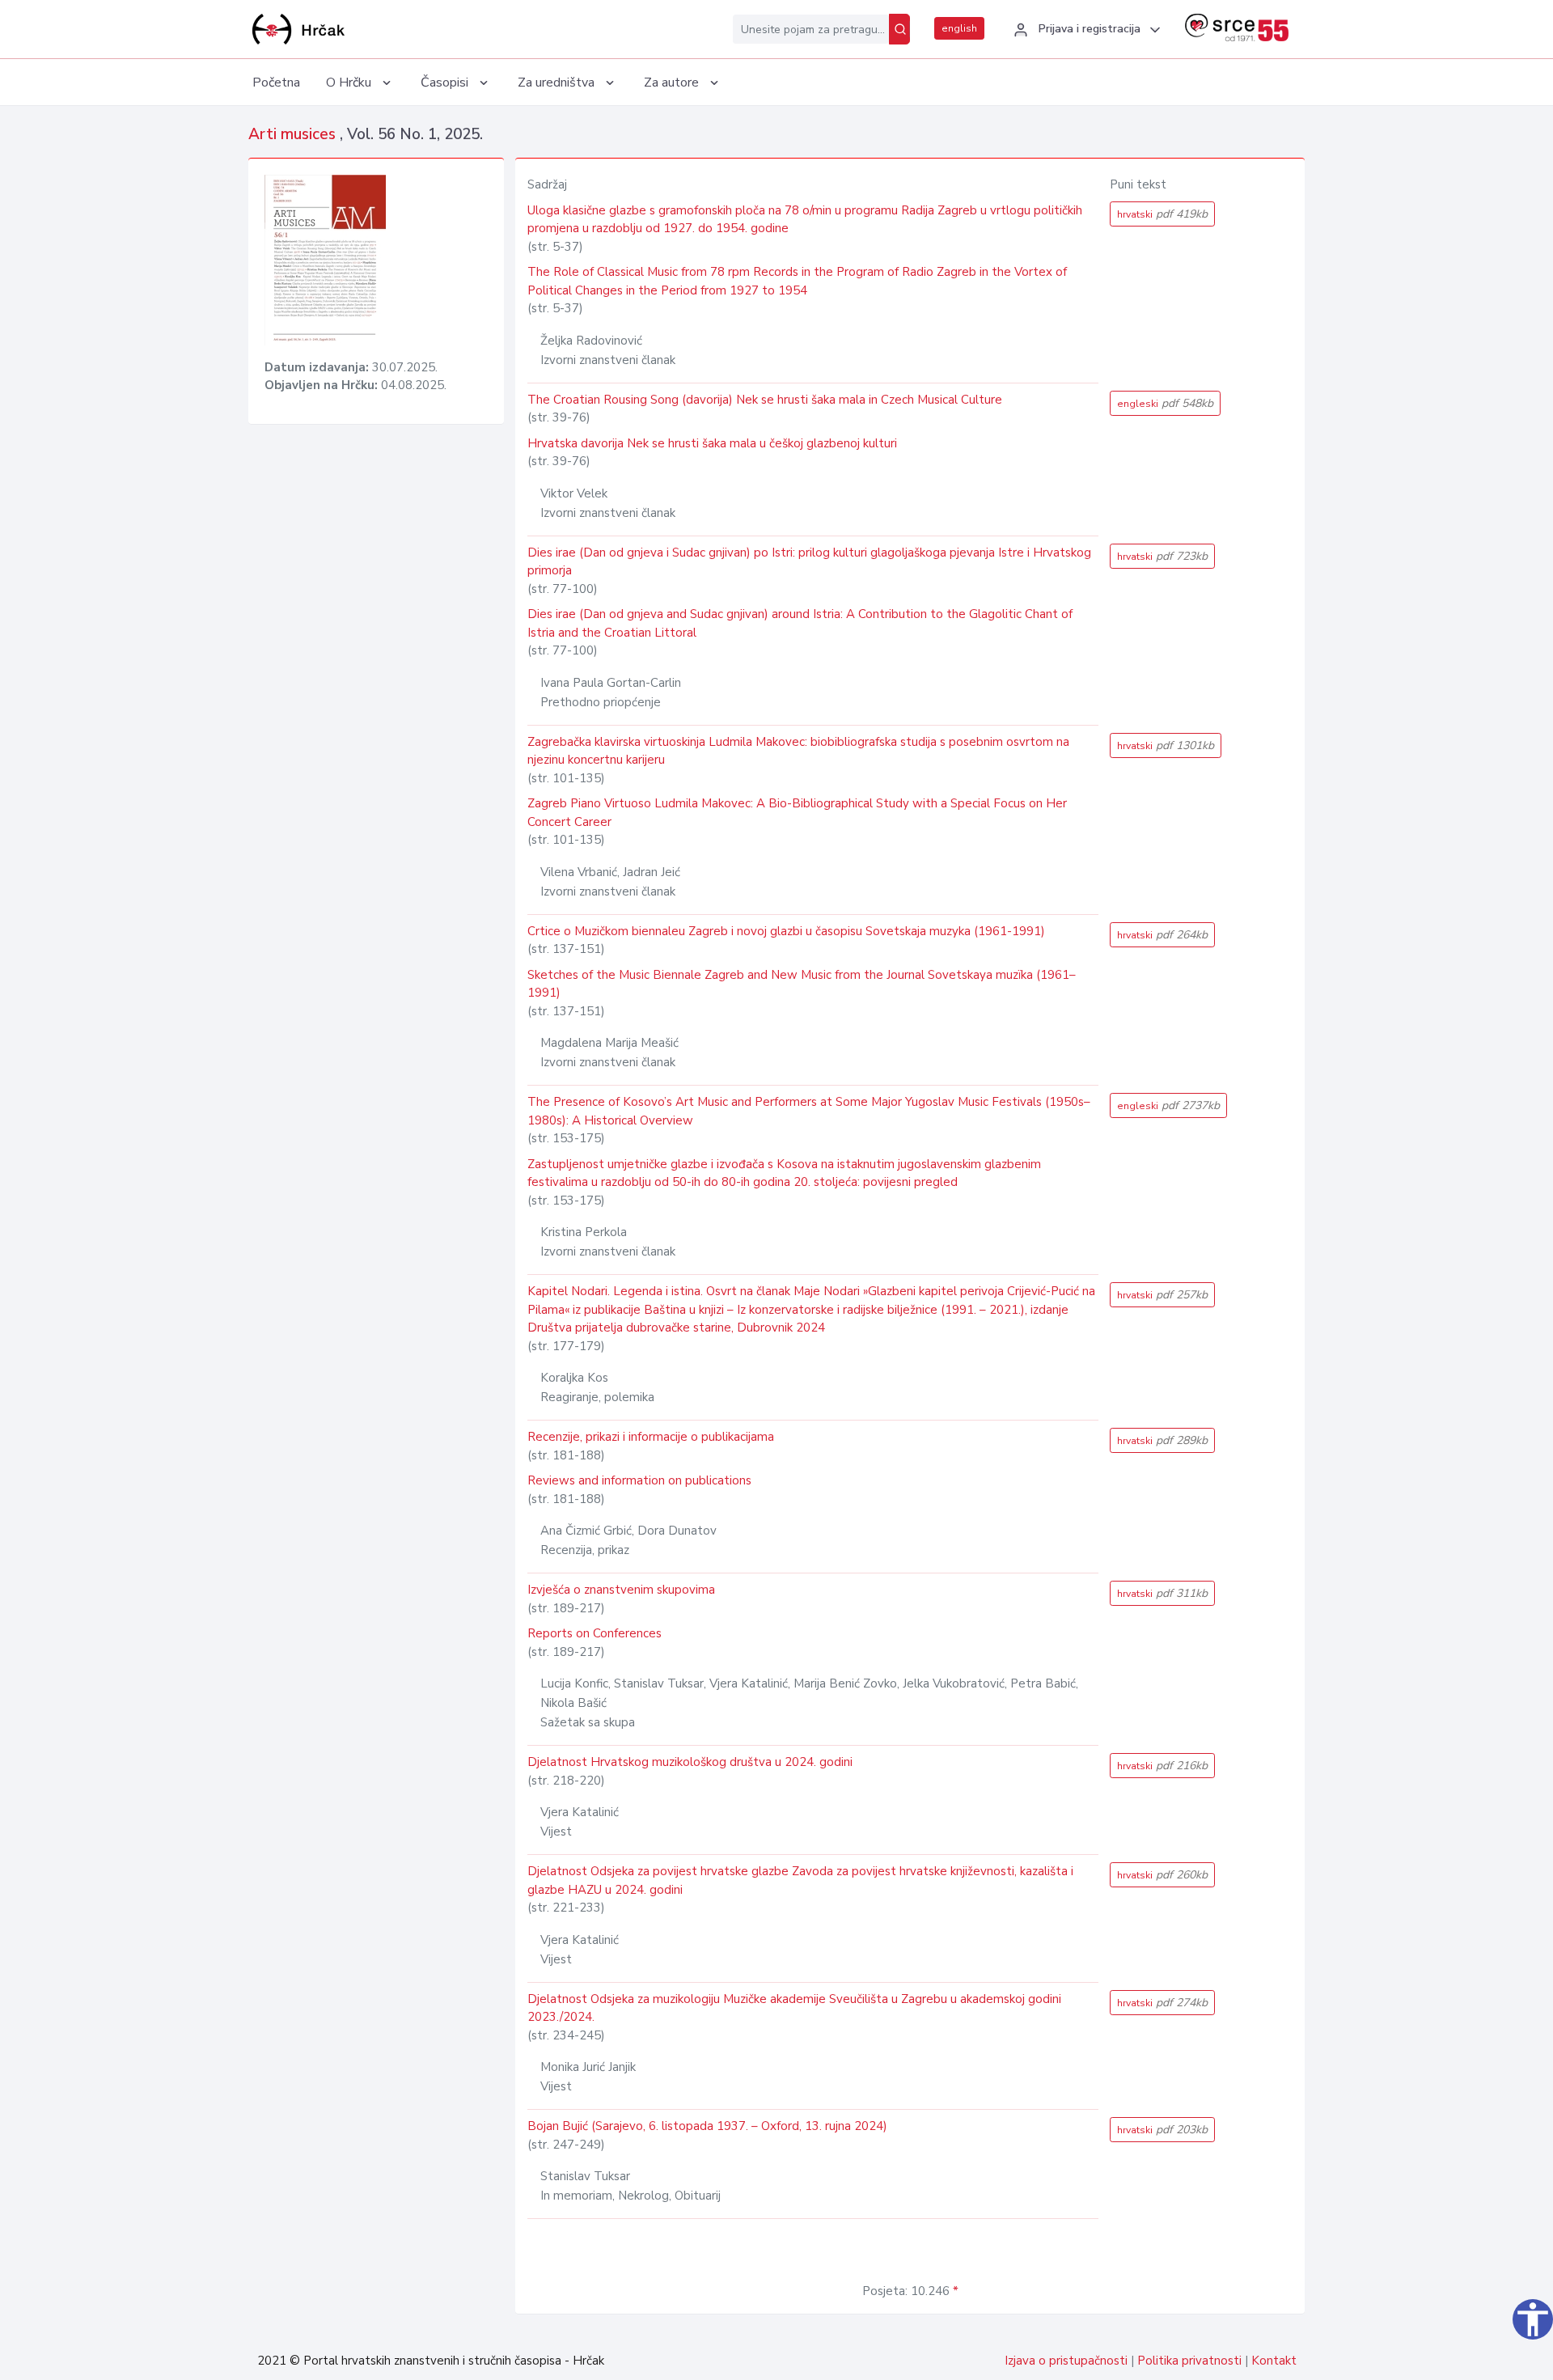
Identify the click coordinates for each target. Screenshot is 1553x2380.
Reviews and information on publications (639, 1480)
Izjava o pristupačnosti (1066, 2361)
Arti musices (294, 134)
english (959, 28)
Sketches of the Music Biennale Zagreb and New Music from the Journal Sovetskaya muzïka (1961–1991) (802, 984)
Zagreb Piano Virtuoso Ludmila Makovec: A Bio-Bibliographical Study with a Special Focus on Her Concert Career (797, 813)
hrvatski (1162, 214)
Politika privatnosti (1189, 2361)
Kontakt (1274, 2361)
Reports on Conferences (595, 1633)
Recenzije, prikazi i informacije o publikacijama (651, 1437)
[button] (1085, 30)
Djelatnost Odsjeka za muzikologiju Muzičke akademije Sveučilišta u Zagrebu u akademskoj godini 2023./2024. (794, 2008)
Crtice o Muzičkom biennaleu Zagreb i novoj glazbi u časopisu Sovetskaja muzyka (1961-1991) (786, 931)
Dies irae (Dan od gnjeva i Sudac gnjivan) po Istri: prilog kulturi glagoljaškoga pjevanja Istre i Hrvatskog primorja (809, 562)
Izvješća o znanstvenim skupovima (621, 1590)
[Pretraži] (899, 29)
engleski (1165, 403)
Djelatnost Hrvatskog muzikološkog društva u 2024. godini (690, 1762)
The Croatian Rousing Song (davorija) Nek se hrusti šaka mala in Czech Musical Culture (765, 400)
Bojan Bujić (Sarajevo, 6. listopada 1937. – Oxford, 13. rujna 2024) (707, 2126)
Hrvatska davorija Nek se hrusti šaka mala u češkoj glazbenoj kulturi (712, 443)
